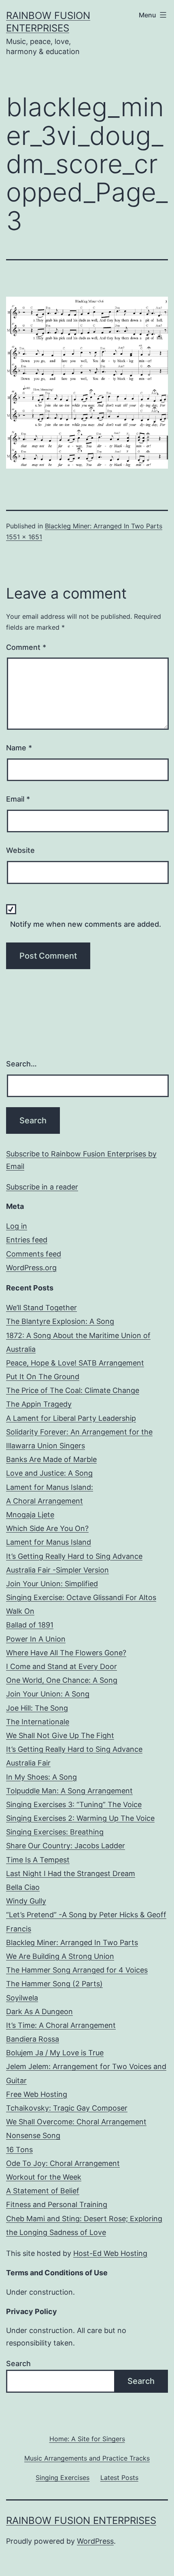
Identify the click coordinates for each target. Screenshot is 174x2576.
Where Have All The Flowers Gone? (66, 1653)
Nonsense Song (33, 2135)
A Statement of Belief (43, 2191)
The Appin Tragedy (39, 1404)
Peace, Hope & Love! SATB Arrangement (75, 1363)
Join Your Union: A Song (48, 1694)
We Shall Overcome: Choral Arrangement (76, 2122)
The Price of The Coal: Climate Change (73, 1390)
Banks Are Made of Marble (51, 1459)
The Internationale (38, 1722)
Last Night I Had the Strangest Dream (71, 1873)
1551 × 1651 (24, 537)
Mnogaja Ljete (30, 1515)
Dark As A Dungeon (39, 2012)
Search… (21, 1064)
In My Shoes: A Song (41, 1777)
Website (20, 850)
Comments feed (34, 1254)
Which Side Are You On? (47, 1528)
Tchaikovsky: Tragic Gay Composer (67, 2108)
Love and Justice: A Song (49, 1473)
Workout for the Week (44, 2177)
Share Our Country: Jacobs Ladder (66, 1846)
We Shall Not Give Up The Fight (60, 1735)
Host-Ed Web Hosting (110, 2253)
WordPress (95, 2541)
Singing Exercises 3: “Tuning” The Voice (74, 1804)
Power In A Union (36, 1639)
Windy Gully (26, 1901)
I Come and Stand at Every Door (62, 1666)
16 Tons (19, 2150)
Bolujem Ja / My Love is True (55, 2053)
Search (18, 2363)
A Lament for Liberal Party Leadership (71, 1418)
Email (18, 799)
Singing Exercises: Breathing (55, 1832)
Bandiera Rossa (33, 2039)
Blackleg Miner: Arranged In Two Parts (104, 526)
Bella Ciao (23, 1887)
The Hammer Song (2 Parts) (54, 1984)
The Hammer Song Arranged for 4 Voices (77, 1970)
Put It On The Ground (43, 1377)
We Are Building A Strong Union (60, 1956)
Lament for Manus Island (49, 1542)
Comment (26, 647)
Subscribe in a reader (42, 1187)
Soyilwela (22, 1998)
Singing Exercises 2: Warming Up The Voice (80, 1818)
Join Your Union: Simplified (52, 1584)
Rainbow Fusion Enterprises (81, 2521)
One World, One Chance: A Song (62, 1680)
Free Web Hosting (37, 2094)
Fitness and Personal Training (57, 2204)
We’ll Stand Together (41, 1308)
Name (19, 748)
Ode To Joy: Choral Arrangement (63, 2163)
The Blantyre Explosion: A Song (60, 1321)
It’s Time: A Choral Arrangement (61, 2025)
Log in (17, 1226)
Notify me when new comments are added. (86, 924)
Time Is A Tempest (38, 1860)
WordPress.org (31, 1268)
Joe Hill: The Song (37, 1708)
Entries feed (27, 1240)
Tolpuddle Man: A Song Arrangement (69, 1791)
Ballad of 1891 (30, 1625)
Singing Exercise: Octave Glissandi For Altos (81, 1597)
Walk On (20, 1611)
